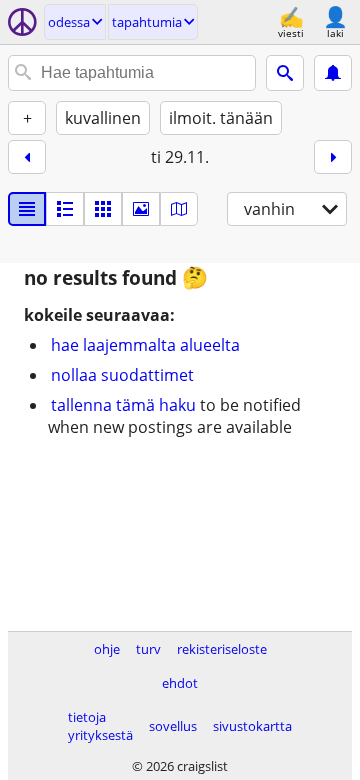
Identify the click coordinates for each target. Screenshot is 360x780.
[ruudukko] (103, 209)
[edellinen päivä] (27, 157)
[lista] (27, 209)
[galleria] (141, 209)
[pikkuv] (65, 209)
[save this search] (333, 73)
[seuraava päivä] (333, 157)
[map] (179, 209)
